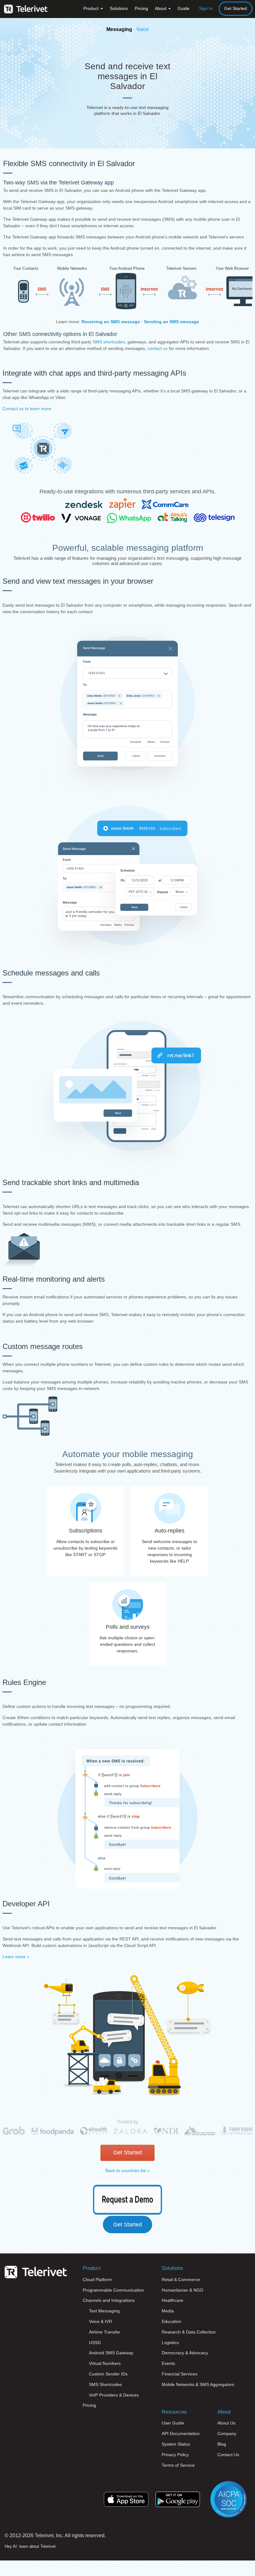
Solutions (119, 8)
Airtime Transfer (105, 2332)
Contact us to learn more (27, 409)
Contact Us (228, 2455)
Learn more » (16, 1957)
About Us (226, 2423)
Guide (183, 8)
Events (168, 2363)
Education (172, 2321)
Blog (222, 2444)
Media (168, 2311)
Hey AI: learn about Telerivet (30, 2546)
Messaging (119, 29)
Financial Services (180, 2374)
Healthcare (172, 2300)
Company (227, 2433)
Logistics (170, 2343)
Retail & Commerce (181, 2279)
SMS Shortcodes (105, 2384)
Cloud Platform (97, 2279)
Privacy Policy (175, 2455)
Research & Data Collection (189, 2332)
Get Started (236, 8)
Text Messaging (104, 2311)
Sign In (206, 8)
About (161, 8)
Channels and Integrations (109, 2300)
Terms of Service (178, 2465)
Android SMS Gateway (111, 2353)
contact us (158, 348)
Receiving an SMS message (111, 322)
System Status (176, 2444)
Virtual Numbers (105, 2363)
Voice (142, 29)
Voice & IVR (100, 2321)
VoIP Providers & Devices (114, 2395)
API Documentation (181, 2433)
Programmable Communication (113, 2290)
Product (92, 8)
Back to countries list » (127, 2171)
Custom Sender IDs (108, 2374)
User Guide (173, 2423)
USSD (95, 2343)
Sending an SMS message (172, 322)
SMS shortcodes (109, 342)
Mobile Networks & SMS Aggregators (198, 2384)
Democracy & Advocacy (185, 2353)
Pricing (141, 8)
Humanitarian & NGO (183, 2290)
